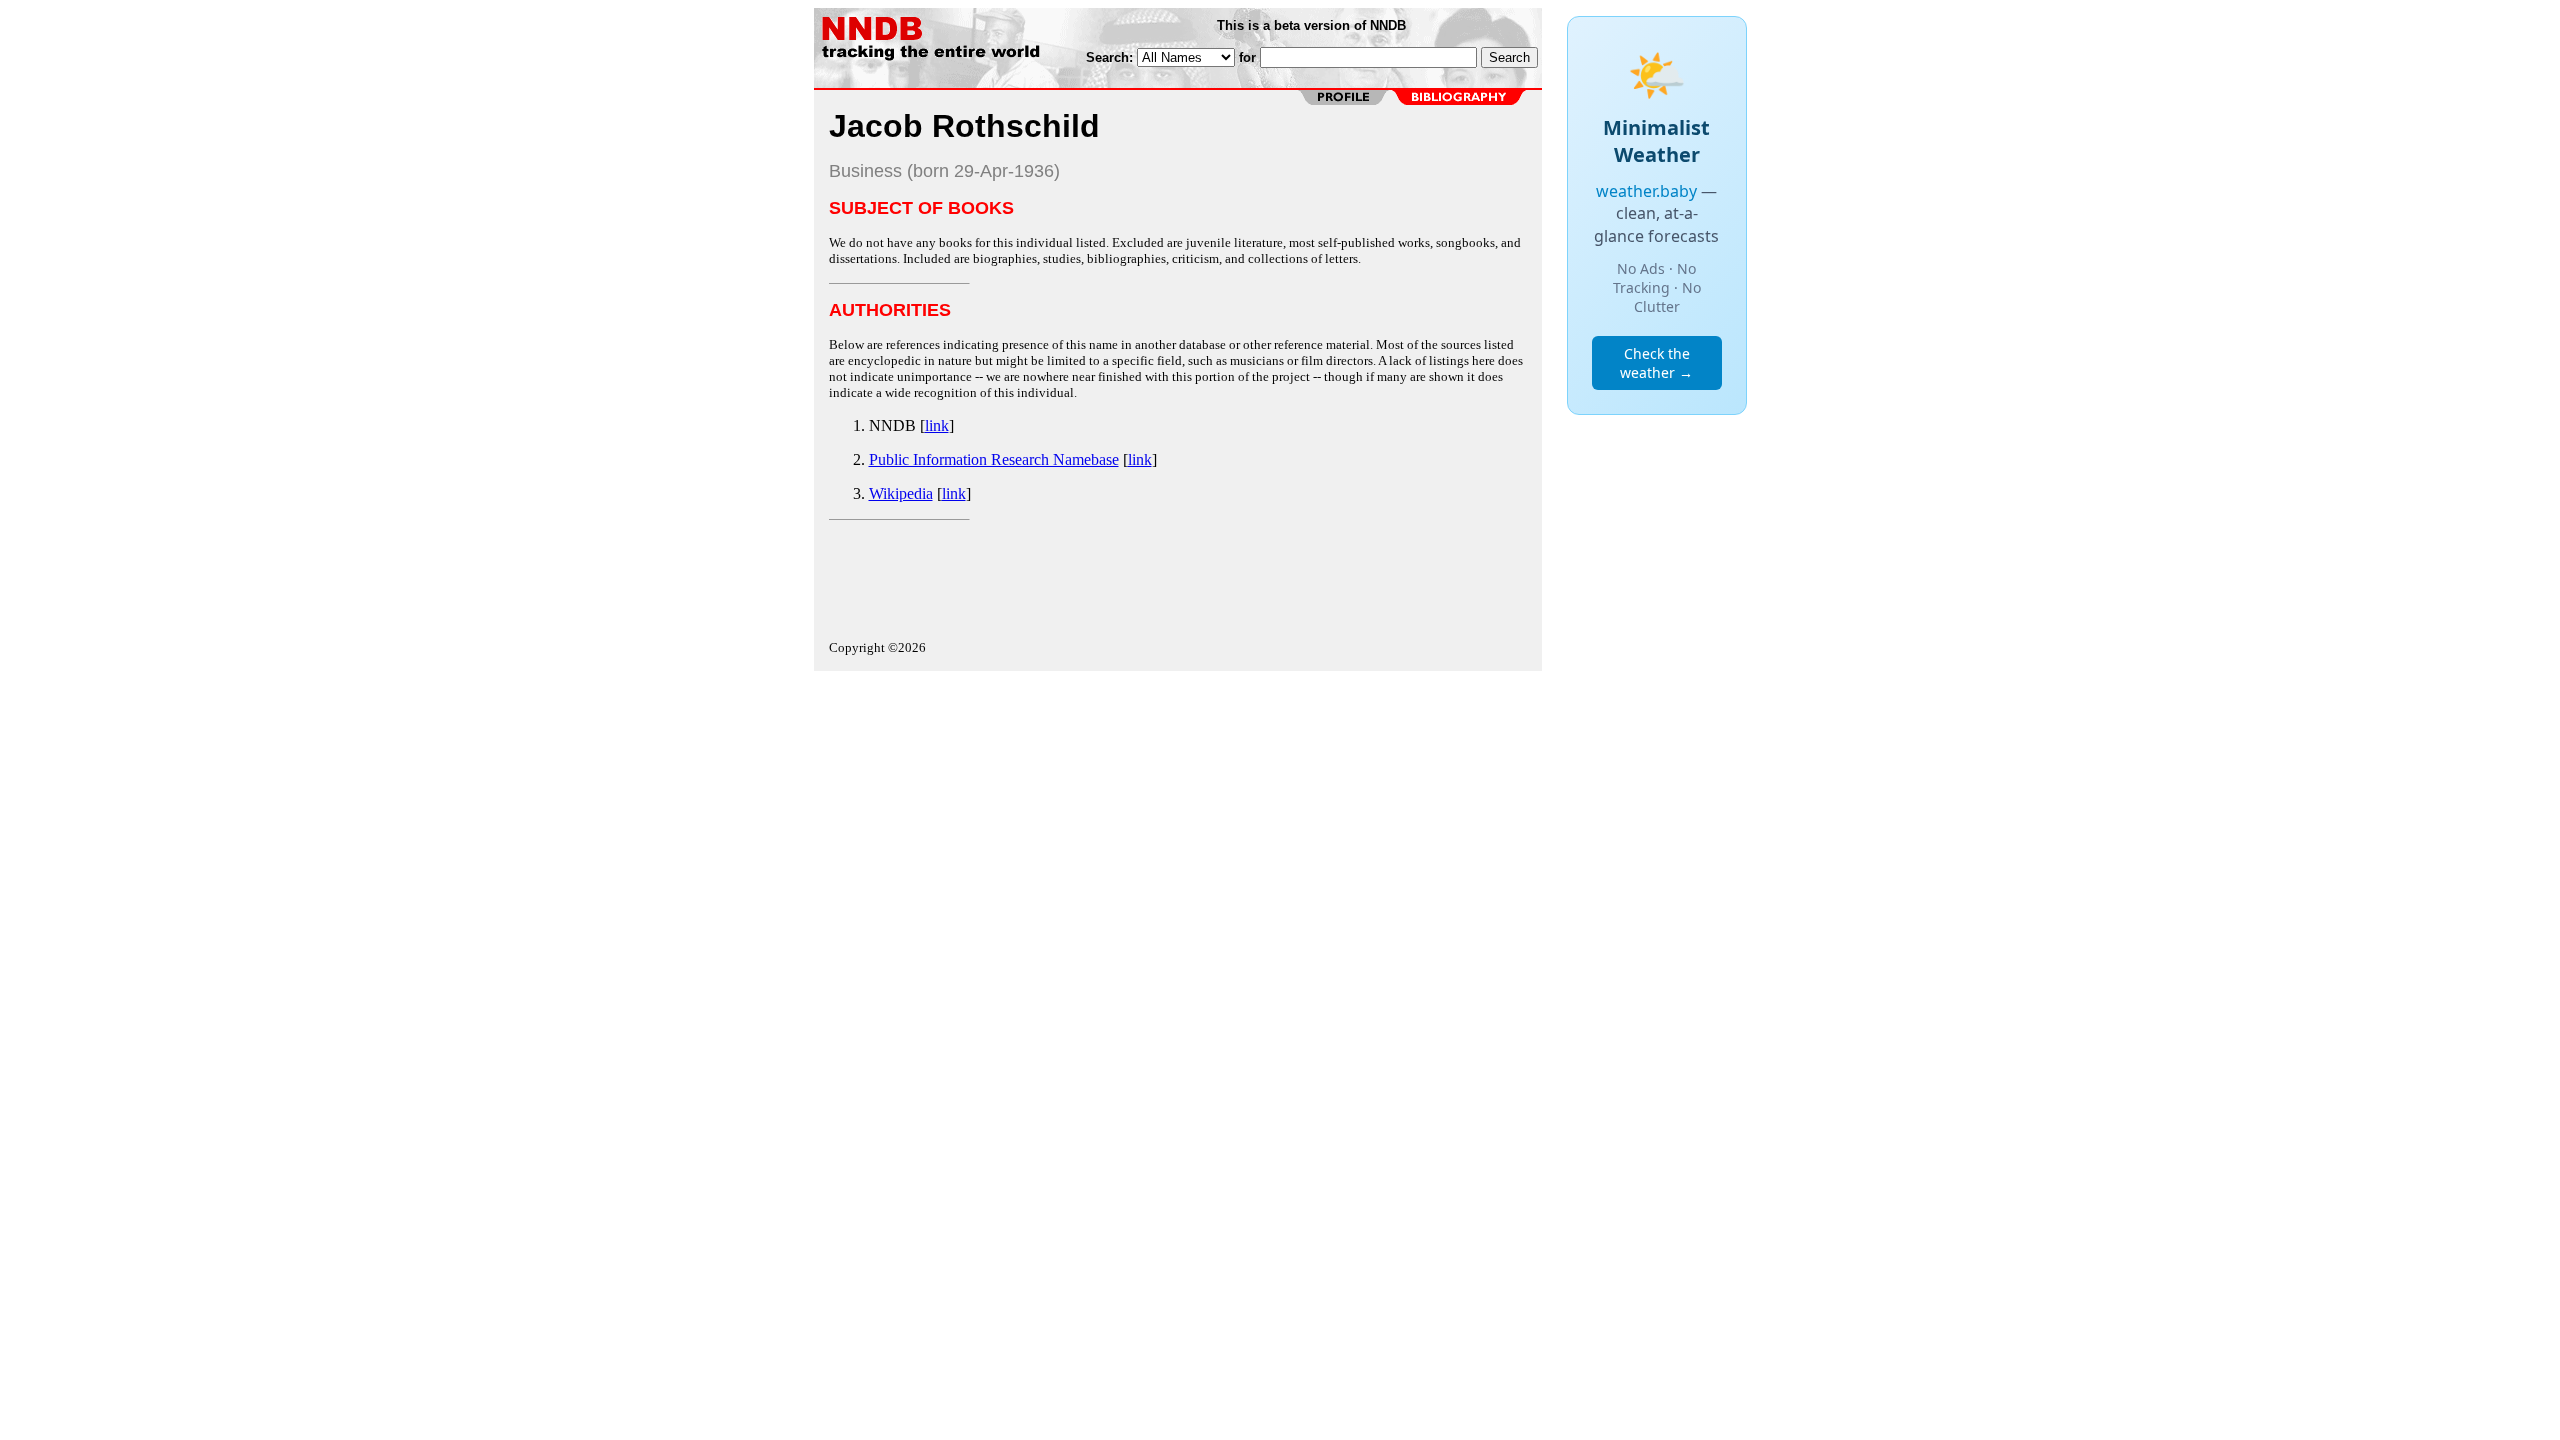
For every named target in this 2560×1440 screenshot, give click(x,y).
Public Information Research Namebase (994, 459)
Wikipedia (901, 493)
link (937, 425)
